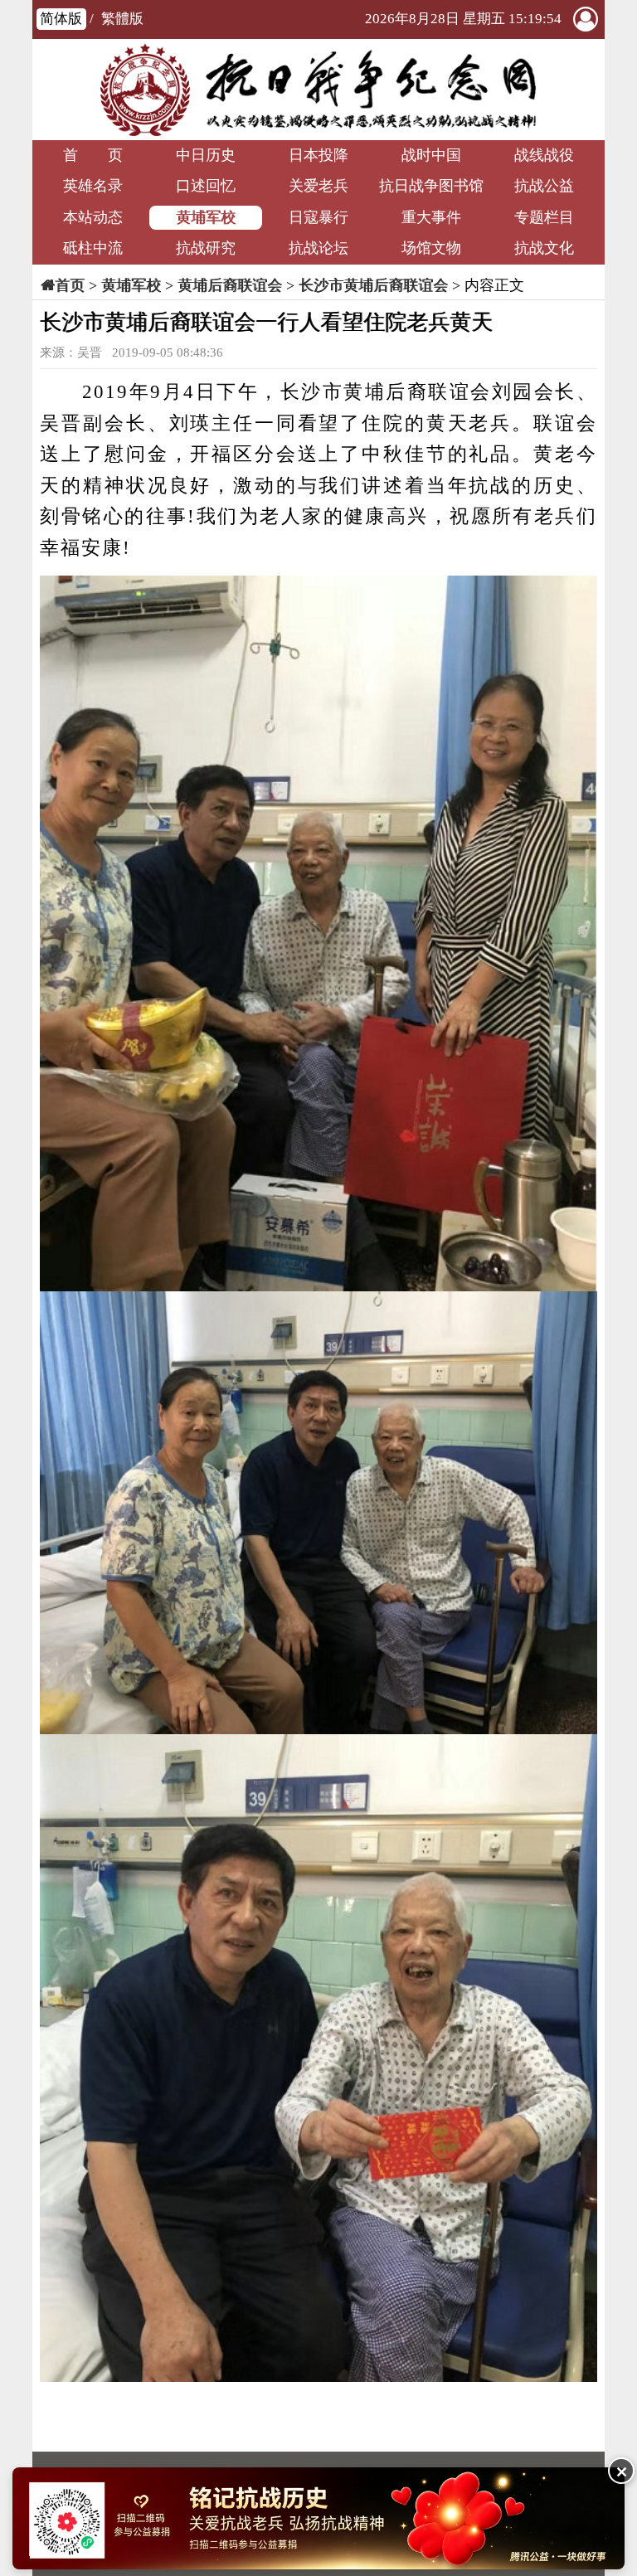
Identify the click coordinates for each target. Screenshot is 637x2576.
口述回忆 (206, 186)
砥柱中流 (93, 248)
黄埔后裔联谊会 (230, 285)
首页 (70, 285)
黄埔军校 (206, 217)
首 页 (93, 155)
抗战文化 (544, 248)
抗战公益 (544, 186)
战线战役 (544, 155)
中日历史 (206, 155)
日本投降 (318, 155)
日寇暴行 (318, 217)
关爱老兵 (318, 186)
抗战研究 (206, 248)
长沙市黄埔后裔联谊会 (373, 285)
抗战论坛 (318, 248)
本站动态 (93, 217)
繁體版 (122, 19)
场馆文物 (431, 248)
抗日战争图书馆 (431, 186)
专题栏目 (544, 217)
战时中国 (431, 155)
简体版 (61, 19)
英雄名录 (93, 186)
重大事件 (431, 217)
